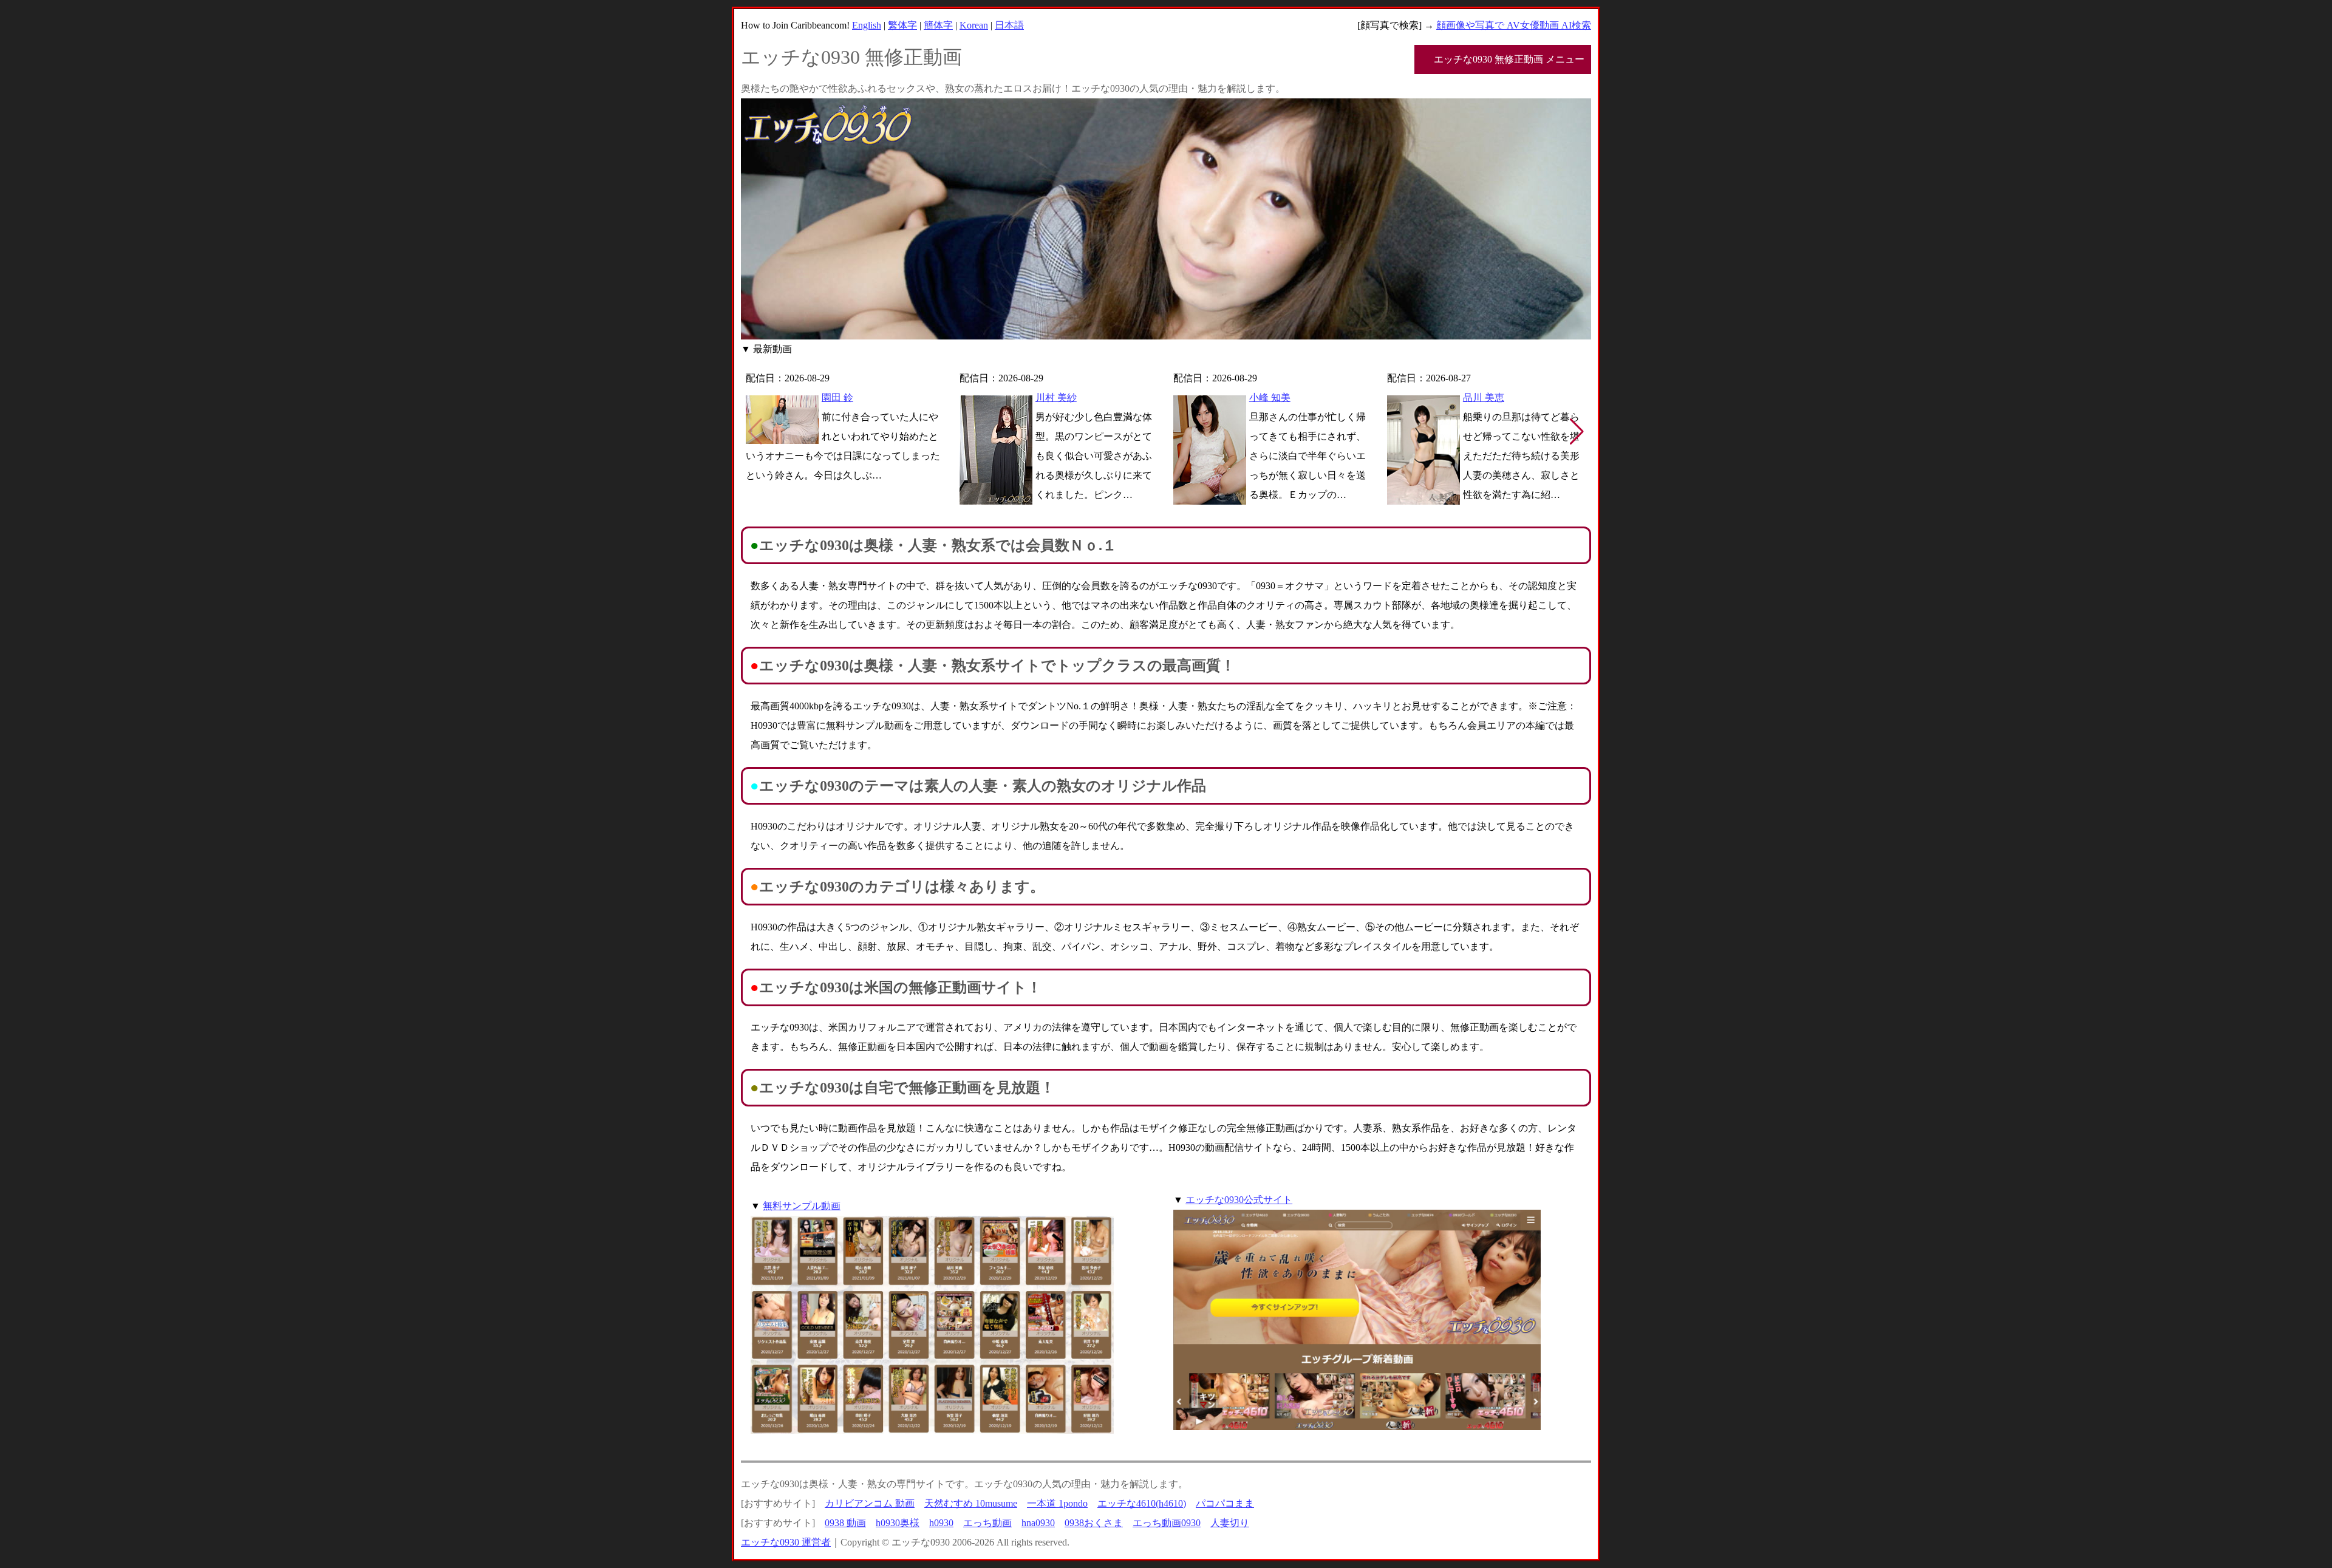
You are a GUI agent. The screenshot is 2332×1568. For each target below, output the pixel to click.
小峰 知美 (1270, 397)
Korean (974, 25)
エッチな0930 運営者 (786, 1542)
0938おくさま (1094, 1523)
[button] (1577, 432)
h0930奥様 (898, 1523)
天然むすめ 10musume (971, 1503)
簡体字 (938, 25)
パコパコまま (1225, 1503)
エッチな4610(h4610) (1142, 1503)
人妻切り (1230, 1523)
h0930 (941, 1523)
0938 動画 (845, 1523)
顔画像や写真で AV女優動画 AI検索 (1514, 25)
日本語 (1009, 25)
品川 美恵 (1484, 397)
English (867, 25)
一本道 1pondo (1057, 1503)
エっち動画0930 (1167, 1523)
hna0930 (1038, 1523)
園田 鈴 (837, 397)
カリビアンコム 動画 (870, 1503)
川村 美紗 (1056, 397)
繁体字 (902, 25)
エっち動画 (987, 1523)
